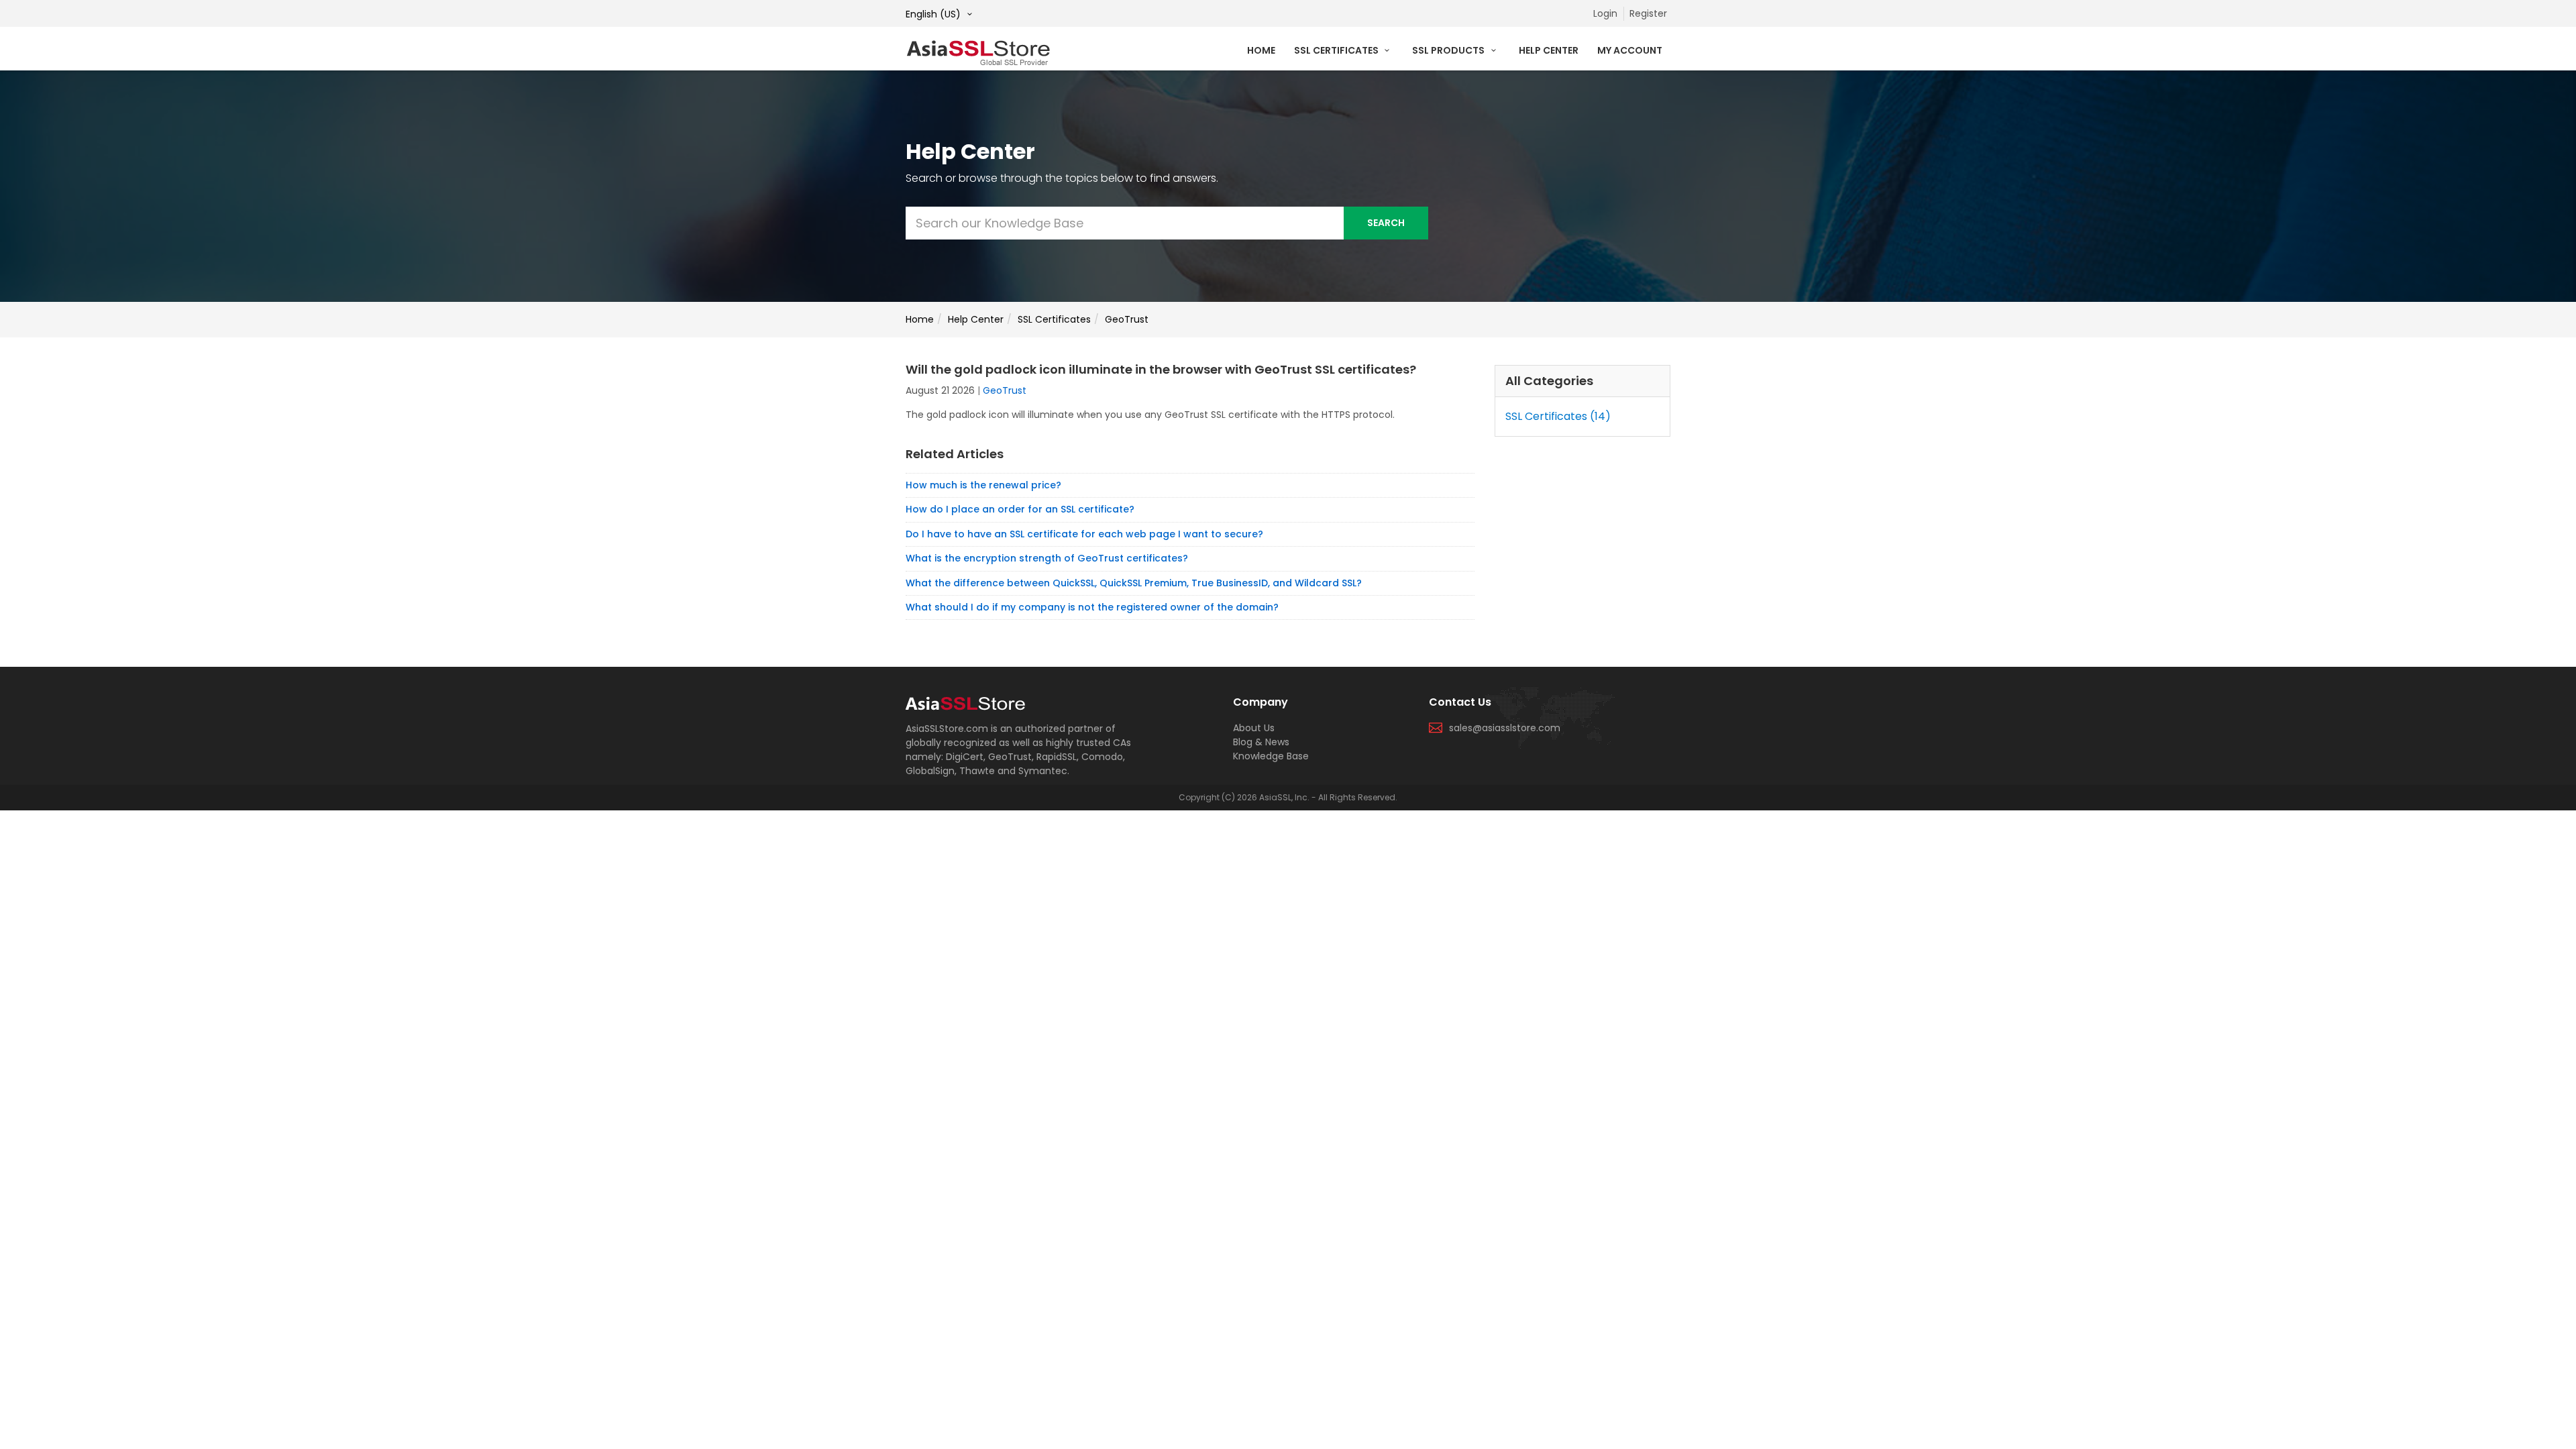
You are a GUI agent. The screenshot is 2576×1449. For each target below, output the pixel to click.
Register (1648, 13)
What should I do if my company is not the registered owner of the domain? (1092, 607)
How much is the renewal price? (983, 485)
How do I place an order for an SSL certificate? (1020, 509)
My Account (1630, 50)
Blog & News (1261, 742)
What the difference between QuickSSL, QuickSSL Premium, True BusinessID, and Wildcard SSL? (1134, 583)
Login (1605, 13)
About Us (1254, 728)
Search (1386, 223)
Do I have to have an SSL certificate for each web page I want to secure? (1084, 534)
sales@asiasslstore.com (1505, 728)
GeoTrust (1127, 319)
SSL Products (1449, 50)
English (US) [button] (934, 14)
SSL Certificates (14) (1558, 416)
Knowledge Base (1271, 756)
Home (1261, 50)
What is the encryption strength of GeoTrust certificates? (1047, 558)
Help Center (1549, 50)
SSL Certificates (1337, 50)
